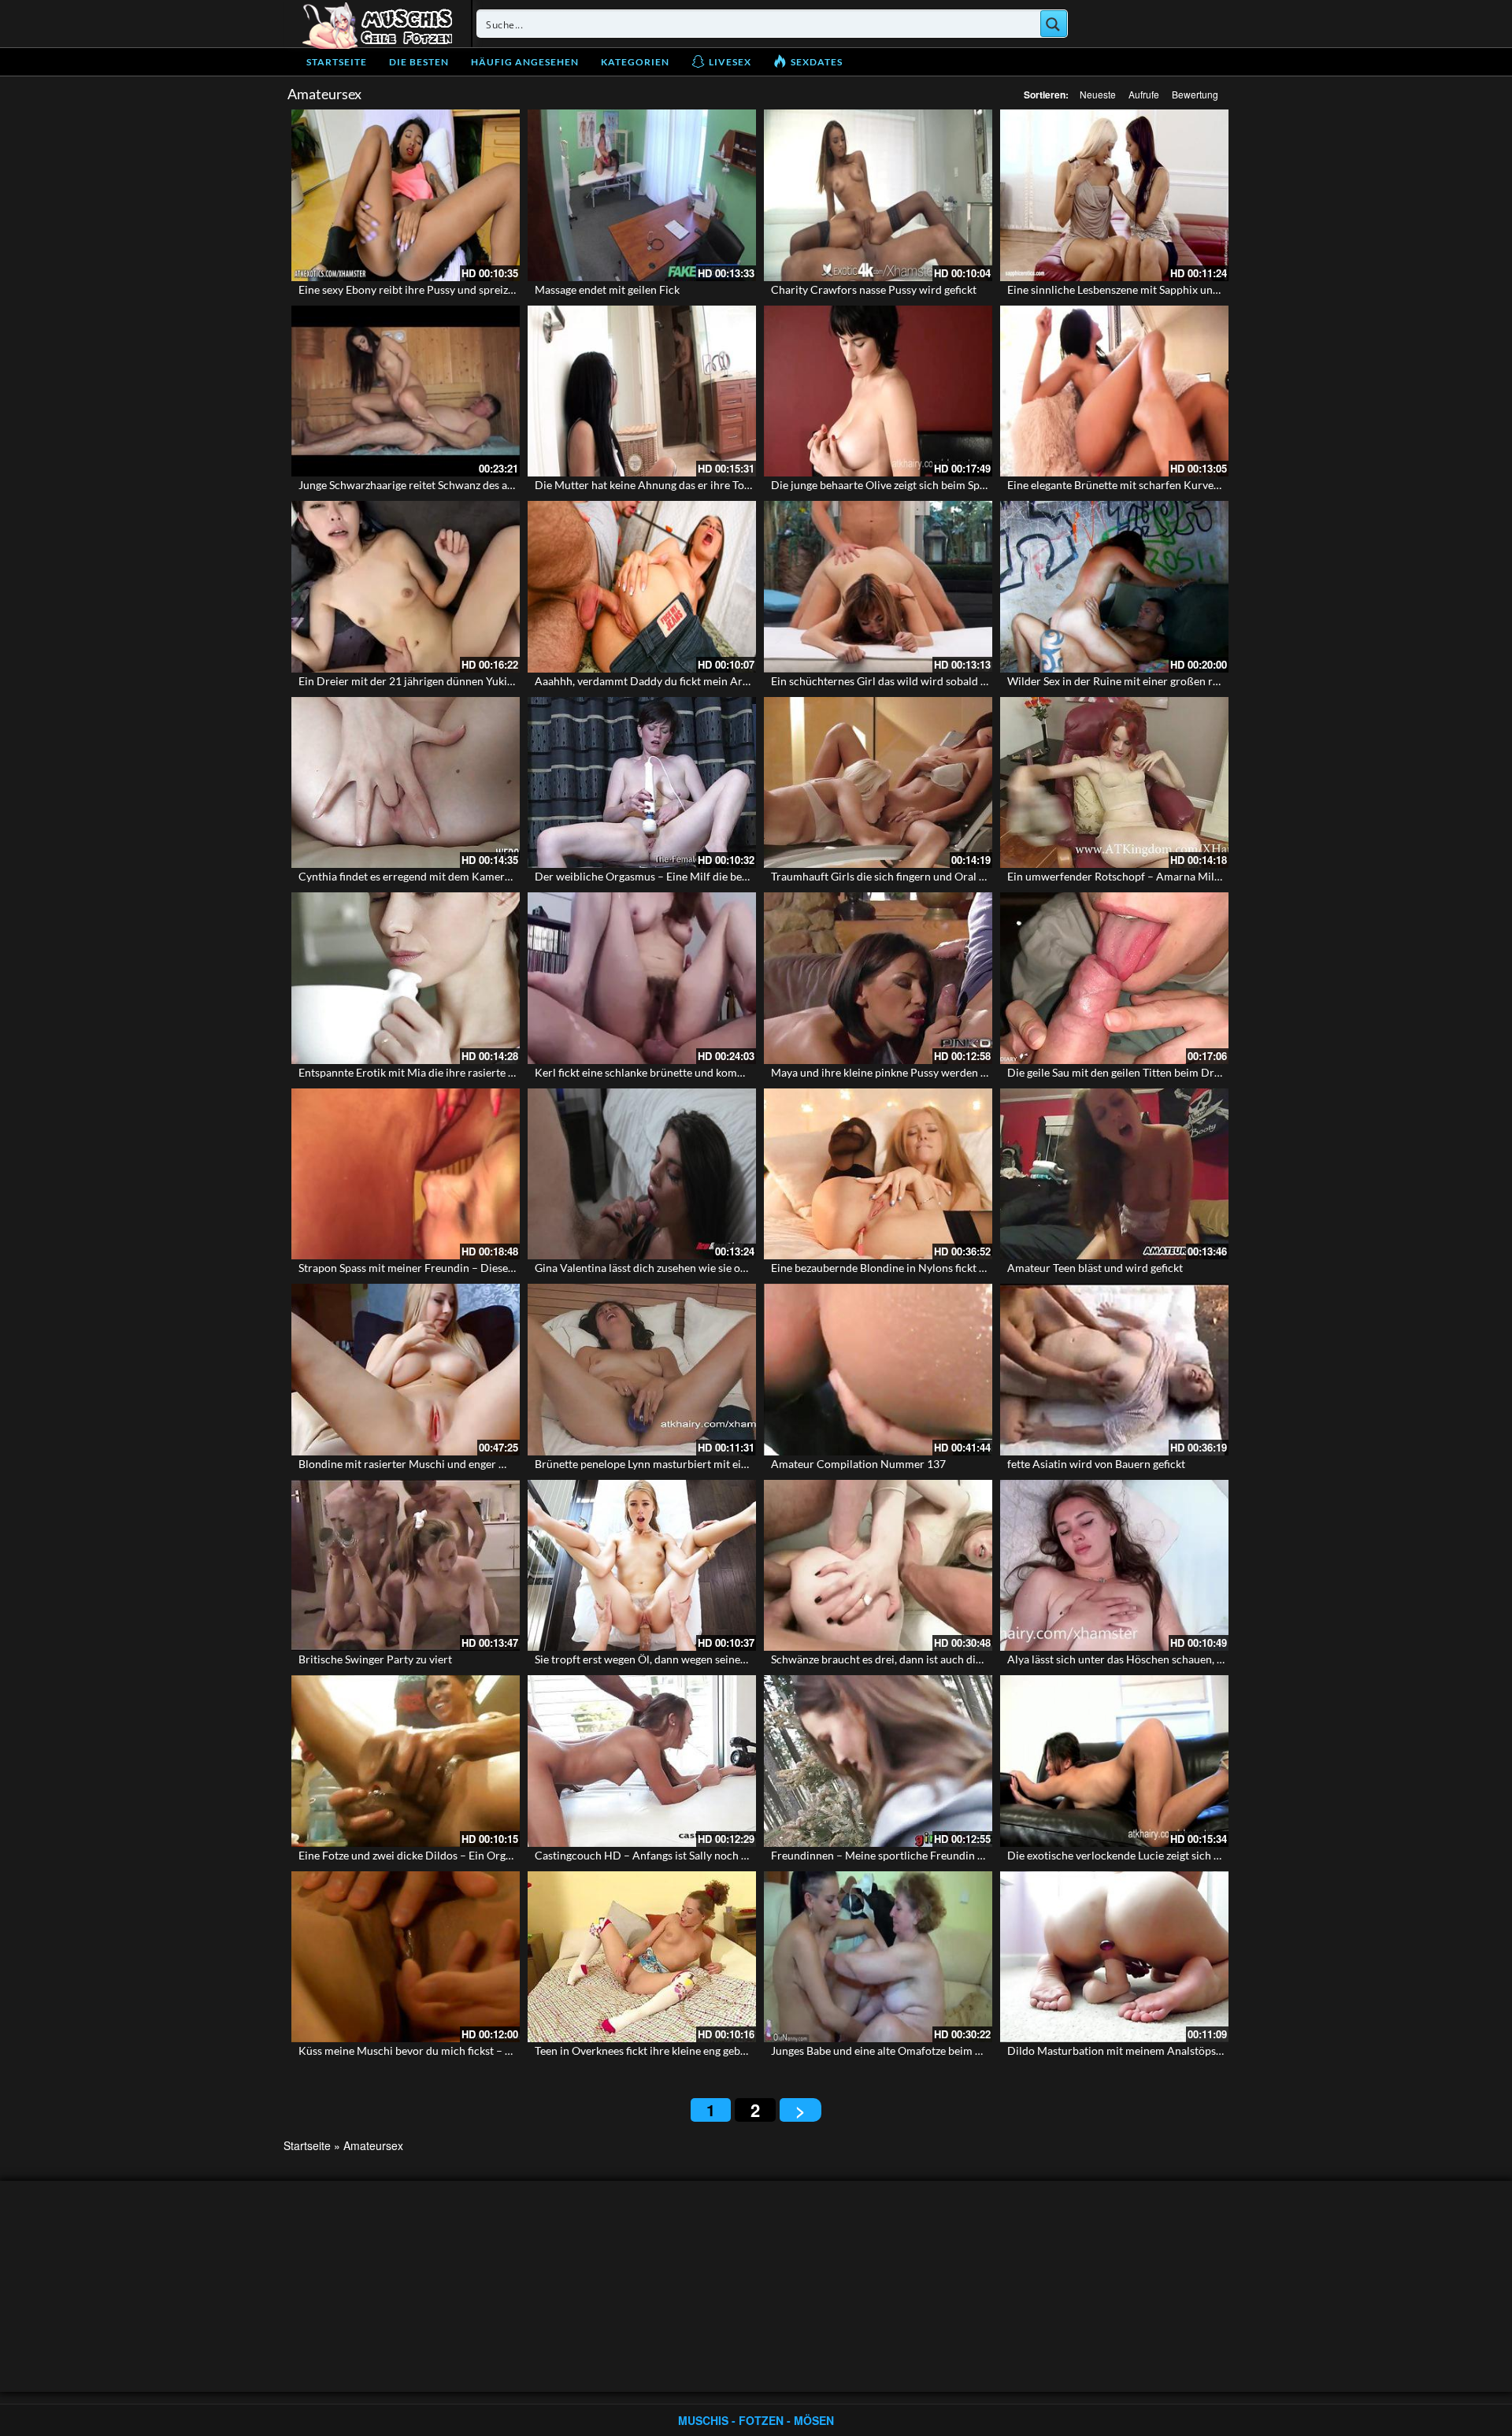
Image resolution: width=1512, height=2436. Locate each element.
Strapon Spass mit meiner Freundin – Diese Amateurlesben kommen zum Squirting (499, 1268)
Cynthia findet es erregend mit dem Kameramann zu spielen (443, 876)
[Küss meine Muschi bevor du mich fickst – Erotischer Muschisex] (406, 1957)
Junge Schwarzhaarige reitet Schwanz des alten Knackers (436, 485)
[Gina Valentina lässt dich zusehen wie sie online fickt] (642, 1174)
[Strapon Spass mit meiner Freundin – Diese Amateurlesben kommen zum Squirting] (406, 1174)
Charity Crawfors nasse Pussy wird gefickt (874, 289)
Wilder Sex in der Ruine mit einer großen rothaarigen (1136, 681)
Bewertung (1195, 94)
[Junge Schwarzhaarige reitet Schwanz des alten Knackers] (406, 391)
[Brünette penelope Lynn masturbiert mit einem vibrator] (642, 1370)
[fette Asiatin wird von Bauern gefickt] (1114, 1370)
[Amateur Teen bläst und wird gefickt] (1114, 1174)
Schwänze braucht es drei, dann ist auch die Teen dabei (903, 1659)
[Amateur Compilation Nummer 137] (878, 1370)
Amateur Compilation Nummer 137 (858, 1464)
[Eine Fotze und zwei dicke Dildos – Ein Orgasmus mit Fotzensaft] (406, 1761)
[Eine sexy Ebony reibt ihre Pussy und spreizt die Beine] (406, 195)
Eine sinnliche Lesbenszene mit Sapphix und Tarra (1127, 289)
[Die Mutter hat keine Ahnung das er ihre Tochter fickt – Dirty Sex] (642, 391)
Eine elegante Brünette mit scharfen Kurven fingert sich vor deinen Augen (1186, 485)
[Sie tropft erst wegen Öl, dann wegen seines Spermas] (642, 1566)
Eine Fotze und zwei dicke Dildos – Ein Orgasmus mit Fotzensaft (454, 1855)
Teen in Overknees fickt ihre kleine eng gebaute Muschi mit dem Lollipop (710, 2050)
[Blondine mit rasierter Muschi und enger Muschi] (406, 1370)
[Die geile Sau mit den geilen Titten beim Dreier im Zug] (1114, 978)
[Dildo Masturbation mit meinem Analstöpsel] (1114, 1957)
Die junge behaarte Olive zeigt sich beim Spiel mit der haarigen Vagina (940, 485)
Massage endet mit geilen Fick (607, 289)
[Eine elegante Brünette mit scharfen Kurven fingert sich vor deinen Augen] (1114, 391)
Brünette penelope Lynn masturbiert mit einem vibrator (670, 1464)
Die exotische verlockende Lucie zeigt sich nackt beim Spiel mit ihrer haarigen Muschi (1215, 1855)
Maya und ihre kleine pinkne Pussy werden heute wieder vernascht (933, 1072)
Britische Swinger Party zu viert (375, 1659)
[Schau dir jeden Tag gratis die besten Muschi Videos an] (377, 24)
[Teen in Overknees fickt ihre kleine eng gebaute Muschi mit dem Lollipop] (642, 1957)
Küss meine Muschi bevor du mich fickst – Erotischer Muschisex (454, 2050)
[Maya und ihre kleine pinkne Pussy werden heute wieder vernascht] (878, 978)
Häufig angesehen (525, 62)
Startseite (337, 62)
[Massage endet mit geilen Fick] (642, 195)
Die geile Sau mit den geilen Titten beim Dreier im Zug (1138, 1072)
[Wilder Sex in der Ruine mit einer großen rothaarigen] (1114, 587)
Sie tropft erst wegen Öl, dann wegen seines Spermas (662, 1659)
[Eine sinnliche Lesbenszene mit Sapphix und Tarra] (1114, 195)
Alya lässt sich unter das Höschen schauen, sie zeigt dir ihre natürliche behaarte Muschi (1219, 1659)
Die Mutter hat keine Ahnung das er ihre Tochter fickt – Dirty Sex (692, 485)
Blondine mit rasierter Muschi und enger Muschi (417, 1464)
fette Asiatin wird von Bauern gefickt (1096, 1464)
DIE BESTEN (419, 62)
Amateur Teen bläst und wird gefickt (1095, 1268)
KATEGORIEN (635, 62)
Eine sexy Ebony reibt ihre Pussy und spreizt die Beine (429, 289)
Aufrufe (1144, 94)
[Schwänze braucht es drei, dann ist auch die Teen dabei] (878, 1566)
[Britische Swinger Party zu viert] (406, 1566)
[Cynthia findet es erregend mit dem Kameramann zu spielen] (406, 783)
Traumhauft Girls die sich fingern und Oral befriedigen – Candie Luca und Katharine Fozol (989, 876)
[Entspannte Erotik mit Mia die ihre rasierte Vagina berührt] (406, 978)
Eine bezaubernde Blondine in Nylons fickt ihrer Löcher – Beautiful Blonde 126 (962, 1268)
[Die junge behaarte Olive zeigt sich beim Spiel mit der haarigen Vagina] (878, 391)
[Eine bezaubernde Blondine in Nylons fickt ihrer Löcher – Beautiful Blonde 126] (878, 1174)
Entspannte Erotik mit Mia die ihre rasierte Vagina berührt (440, 1072)
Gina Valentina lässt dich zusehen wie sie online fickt (661, 1268)
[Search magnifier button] (1054, 24)
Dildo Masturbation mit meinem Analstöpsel (1116, 2050)
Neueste (1098, 94)
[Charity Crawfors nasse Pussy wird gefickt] (878, 195)
